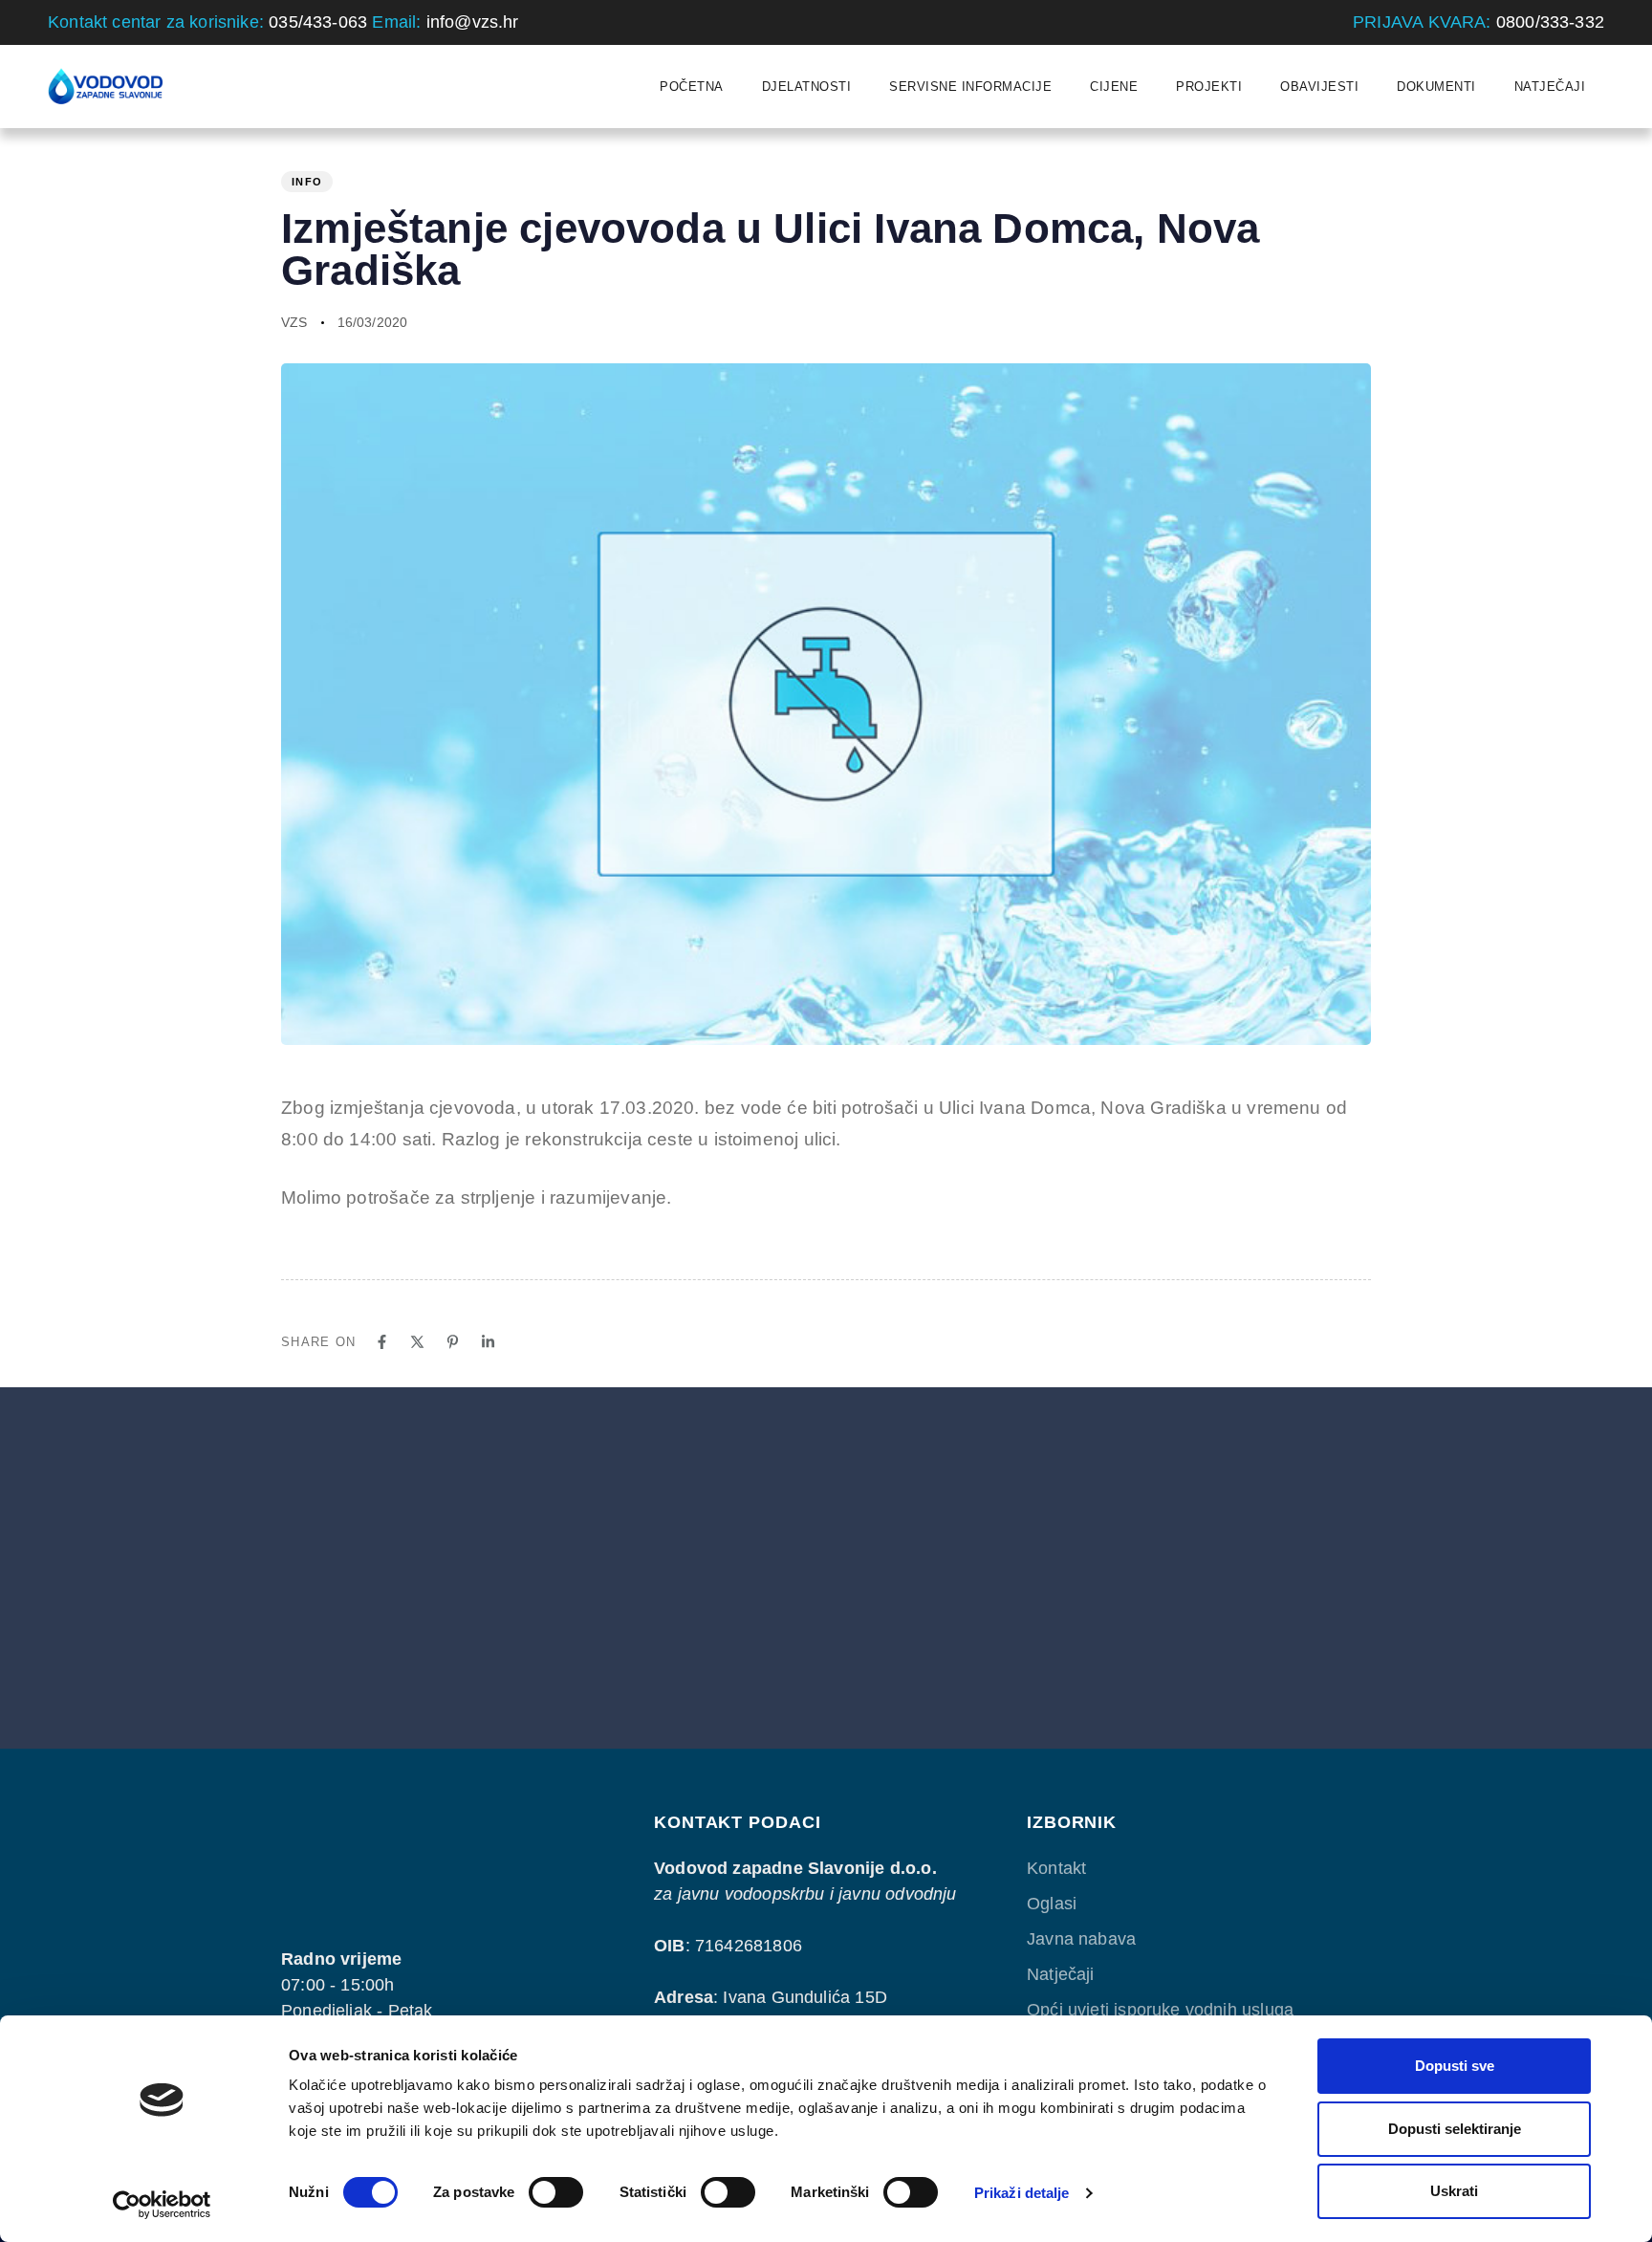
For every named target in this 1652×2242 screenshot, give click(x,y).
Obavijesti (1319, 87)
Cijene (1114, 87)
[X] (417, 1342)
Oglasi (1052, 1904)
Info (307, 182)
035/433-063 (318, 22)
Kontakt (1056, 1868)
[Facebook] (382, 1342)
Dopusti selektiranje (1455, 2129)
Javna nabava (1081, 1939)
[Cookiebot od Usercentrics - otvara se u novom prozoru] (162, 2205)
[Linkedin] (488, 1342)
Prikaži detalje (1022, 2193)
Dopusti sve (1455, 2066)
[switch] (556, 2192)
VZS (294, 322)
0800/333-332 (1550, 22)
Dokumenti (1436, 87)
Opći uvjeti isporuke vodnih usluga (1160, 2010)
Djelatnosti (807, 87)
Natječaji (1550, 87)
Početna (692, 87)
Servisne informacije (970, 87)
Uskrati (1454, 2191)
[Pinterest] (453, 1342)
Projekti (1209, 87)
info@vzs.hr (473, 22)
